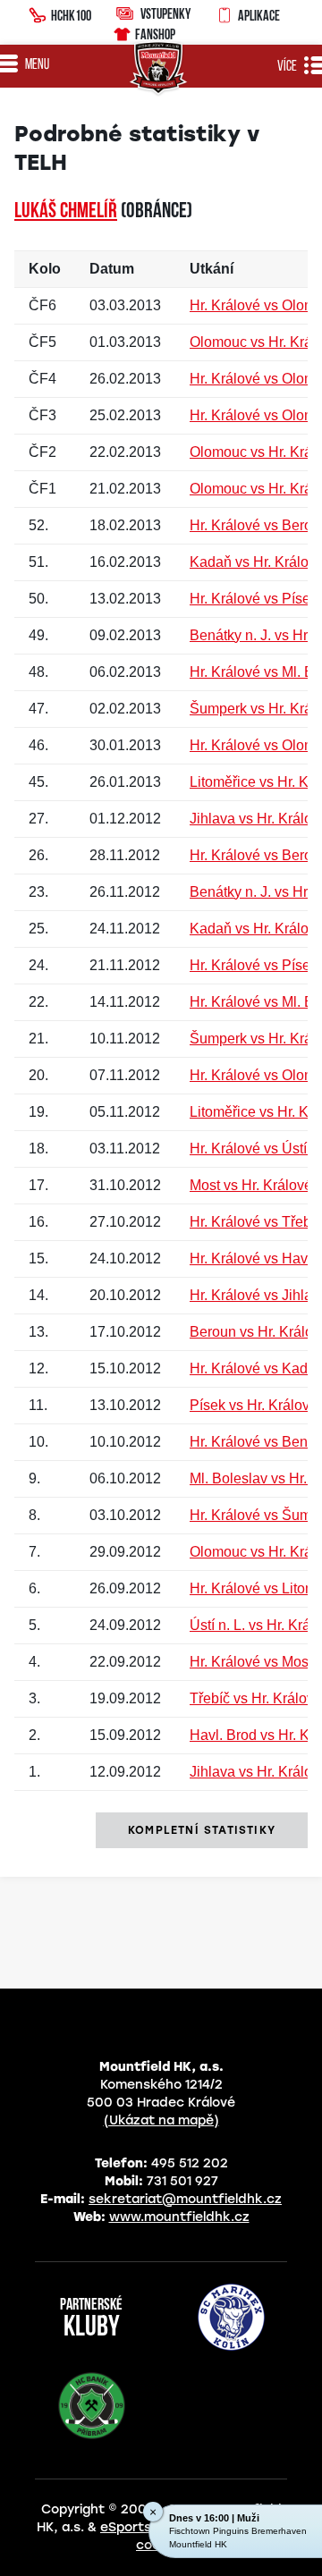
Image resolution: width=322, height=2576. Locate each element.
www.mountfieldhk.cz (179, 2217)
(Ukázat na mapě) (161, 2120)
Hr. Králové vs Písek (254, 599)
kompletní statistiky (202, 1830)
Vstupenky (165, 13)
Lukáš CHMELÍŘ (66, 212)
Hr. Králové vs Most (251, 1662)
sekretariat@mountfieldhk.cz (185, 2199)
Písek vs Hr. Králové (254, 1405)
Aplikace (259, 15)
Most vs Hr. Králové (251, 1185)
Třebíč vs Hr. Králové (256, 1698)
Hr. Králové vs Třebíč (256, 1222)
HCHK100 (71, 15)
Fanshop (155, 34)
